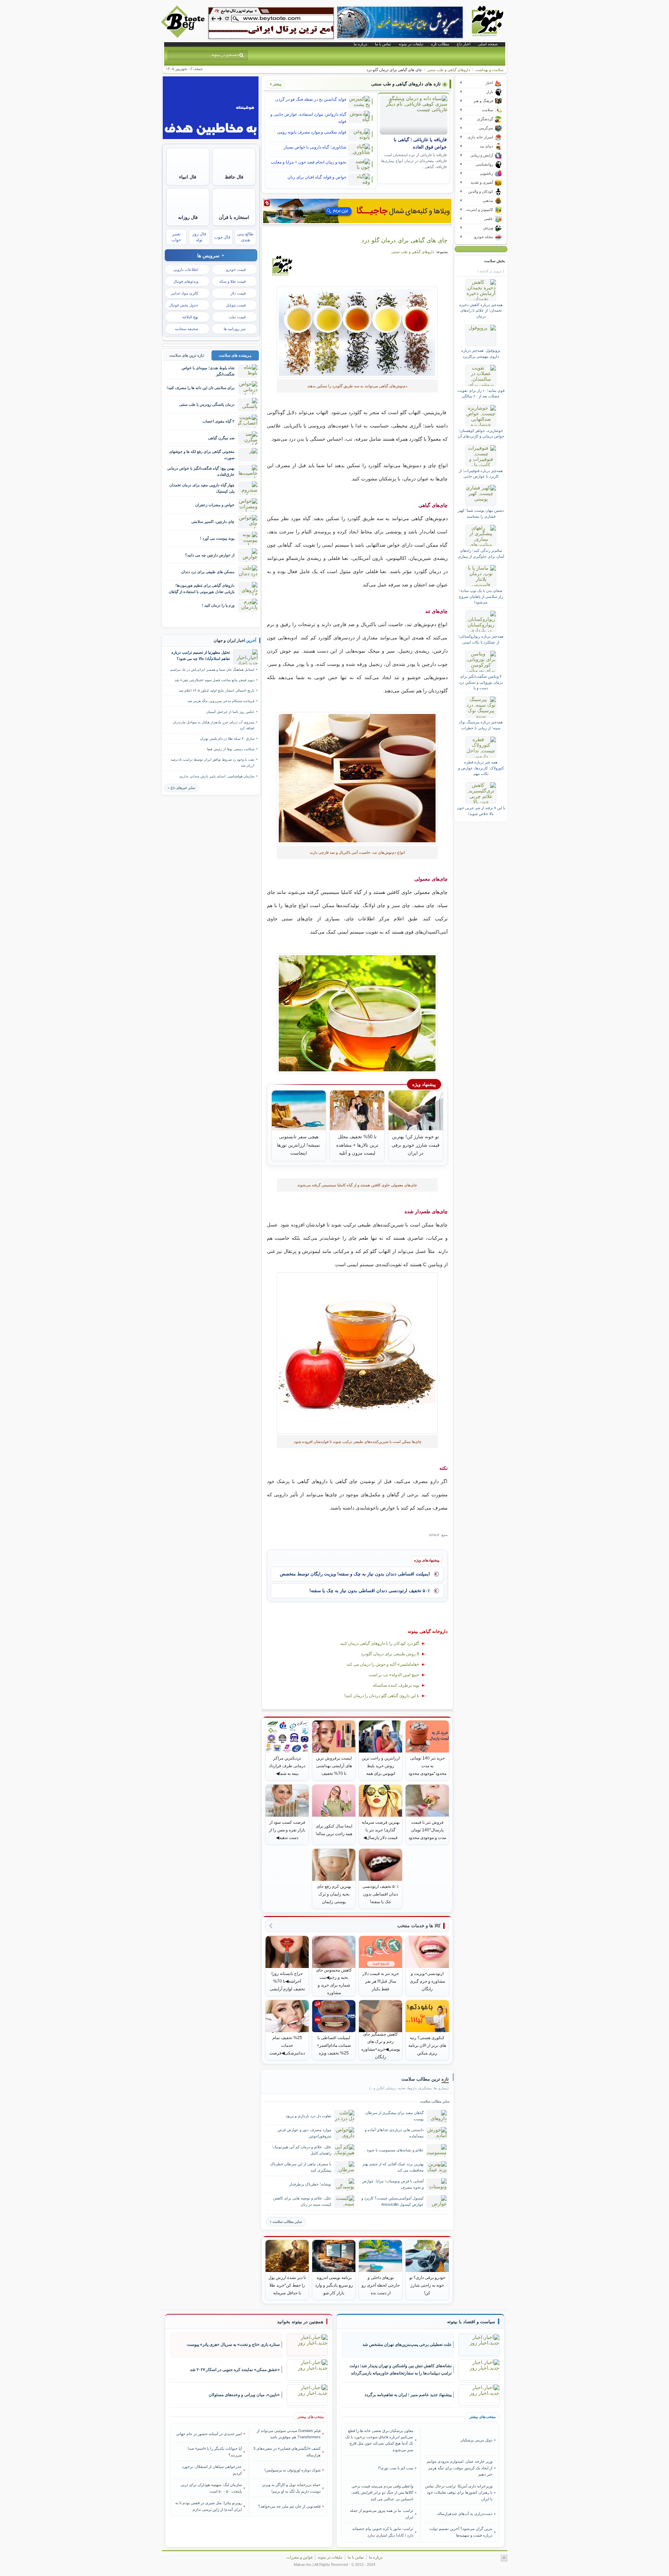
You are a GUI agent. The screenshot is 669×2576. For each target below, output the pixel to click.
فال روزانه (188, 217)
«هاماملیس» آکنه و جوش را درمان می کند (383, 1664)
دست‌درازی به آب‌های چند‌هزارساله (465, 2514)
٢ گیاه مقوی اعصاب (218, 421)
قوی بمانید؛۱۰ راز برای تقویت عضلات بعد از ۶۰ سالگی (481, 393)
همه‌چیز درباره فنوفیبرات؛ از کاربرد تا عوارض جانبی (481, 473)
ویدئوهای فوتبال (186, 281)
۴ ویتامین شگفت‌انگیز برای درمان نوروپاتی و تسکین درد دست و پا (481, 682)
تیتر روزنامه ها (235, 329)
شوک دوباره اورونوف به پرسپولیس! (293, 2470)
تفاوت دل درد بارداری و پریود (309, 2116)
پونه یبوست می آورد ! (217, 538)
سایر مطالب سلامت (287, 2222)
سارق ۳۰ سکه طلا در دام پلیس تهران (227, 739)
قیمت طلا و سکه (232, 281)
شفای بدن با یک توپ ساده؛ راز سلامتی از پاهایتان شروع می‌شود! (481, 596)
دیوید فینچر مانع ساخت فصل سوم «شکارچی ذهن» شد (214, 680)
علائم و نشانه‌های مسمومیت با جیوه (395, 2150)
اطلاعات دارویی (186, 269)
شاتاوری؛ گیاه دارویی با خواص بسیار (315, 147)
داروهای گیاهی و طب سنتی (449, 70)
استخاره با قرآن (234, 217)
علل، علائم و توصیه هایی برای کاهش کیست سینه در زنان (302, 2201)
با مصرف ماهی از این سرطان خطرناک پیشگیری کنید (301, 2167)
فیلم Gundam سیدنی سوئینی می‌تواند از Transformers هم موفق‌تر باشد (289, 2434)
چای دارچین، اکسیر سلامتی (213, 522)
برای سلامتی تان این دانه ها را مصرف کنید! (201, 388)
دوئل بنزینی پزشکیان (476, 2440)
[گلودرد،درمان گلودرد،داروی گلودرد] (357, 332)
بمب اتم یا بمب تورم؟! (396, 2468)
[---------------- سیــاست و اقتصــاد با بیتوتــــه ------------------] (471, 2322)
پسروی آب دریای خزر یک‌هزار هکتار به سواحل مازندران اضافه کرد (214, 725)
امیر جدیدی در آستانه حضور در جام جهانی (209, 2434)
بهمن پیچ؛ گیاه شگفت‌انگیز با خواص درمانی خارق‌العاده (201, 471)
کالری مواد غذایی (184, 293)
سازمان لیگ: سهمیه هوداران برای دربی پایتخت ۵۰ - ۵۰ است (211, 2488)
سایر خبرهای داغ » (181, 788)
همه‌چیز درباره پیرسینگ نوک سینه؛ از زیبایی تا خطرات (481, 725)
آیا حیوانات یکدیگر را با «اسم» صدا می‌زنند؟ (215, 2452)
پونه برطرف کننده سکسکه (396, 1685)
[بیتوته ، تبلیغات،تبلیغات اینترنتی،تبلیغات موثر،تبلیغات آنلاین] (271, 23)
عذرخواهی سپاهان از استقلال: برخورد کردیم (212, 2470)
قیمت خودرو (236, 269)
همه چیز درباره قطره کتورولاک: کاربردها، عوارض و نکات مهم (481, 768)
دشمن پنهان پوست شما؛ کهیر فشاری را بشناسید (481, 513)
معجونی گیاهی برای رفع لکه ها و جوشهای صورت (202, 454)
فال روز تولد (199, 237)
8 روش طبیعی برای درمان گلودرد (390, 1654)
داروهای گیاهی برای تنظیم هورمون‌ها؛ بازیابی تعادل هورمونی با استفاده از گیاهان (202, 588)
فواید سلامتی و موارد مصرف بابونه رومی (312, 132)
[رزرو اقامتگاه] (357, 211)
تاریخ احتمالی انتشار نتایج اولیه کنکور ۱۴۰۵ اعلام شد (217, 690)
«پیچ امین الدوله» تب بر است (394, 1675)
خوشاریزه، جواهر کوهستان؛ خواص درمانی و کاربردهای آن (481, 433)
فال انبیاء (188, 177)
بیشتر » (276, 84)
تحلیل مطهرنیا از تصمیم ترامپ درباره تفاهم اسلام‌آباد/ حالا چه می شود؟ (201, 655)
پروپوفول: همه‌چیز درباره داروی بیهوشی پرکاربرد (481, 353)
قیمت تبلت (237, 317)
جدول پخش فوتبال (184, 305)
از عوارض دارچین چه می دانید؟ (210, 555)
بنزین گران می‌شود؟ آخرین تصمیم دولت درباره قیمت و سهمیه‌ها (461, 2532)
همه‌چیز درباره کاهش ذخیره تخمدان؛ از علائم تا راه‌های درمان (481, 310)
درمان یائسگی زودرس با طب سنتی (207, 404)
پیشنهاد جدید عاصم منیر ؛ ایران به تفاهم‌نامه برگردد (408, 2395)
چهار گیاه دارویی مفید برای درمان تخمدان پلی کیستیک (202, 488)
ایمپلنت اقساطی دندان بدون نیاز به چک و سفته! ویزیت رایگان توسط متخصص (355, 1574)
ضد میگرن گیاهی (221, 438)
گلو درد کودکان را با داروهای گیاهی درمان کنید (380, 1643)
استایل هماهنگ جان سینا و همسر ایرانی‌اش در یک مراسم (212, 670)
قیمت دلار (238, 293)
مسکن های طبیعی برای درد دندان (208, 572)
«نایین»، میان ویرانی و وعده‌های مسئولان (244, 2395)
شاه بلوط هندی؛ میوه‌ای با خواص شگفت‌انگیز (208, 371)
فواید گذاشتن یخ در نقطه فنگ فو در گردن (311, 99)
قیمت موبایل (236, 305)
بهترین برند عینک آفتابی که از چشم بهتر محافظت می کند (393, 2167)
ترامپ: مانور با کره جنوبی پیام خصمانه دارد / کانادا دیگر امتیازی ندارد (383, 2532)
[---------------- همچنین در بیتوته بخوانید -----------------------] (300, 2322)
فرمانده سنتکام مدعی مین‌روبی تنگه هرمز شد (221, 701)
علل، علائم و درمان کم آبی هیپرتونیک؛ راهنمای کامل (302, 2150)
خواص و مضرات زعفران (215, 505)
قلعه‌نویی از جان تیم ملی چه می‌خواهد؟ (289, 2506)
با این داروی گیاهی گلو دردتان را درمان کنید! (382, 1696)
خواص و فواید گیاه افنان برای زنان (317, 177)
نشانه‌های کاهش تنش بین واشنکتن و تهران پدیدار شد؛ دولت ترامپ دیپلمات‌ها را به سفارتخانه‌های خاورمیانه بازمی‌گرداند (401, 2369)
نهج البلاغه (190, 317)
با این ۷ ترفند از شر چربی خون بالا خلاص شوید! (481, 811)
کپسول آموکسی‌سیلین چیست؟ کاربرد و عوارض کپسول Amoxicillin (393, 2201)
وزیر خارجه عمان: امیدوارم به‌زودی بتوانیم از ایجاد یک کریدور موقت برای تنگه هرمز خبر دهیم (459, 2468)
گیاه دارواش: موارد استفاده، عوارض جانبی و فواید (308, 118)
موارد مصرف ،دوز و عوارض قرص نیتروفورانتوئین (304, 2133)
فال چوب (222, 237)
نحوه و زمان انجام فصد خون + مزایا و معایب (309, 162)
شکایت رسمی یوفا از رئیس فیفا (231, 749)
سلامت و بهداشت (489, 70)
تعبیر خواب (176, 237)
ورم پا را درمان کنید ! (218, 605)
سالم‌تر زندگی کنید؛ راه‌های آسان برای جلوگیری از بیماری (481, 553)
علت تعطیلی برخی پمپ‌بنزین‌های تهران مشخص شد (407, 2345)
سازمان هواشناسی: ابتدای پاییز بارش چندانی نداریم (217, 776)
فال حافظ (234, 177)
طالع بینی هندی (245, 237)
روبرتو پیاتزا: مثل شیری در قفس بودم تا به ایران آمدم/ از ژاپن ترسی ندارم (209, 2506)
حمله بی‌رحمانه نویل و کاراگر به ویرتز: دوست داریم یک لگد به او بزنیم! (291, 2488)
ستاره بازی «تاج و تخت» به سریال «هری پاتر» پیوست (233, 2345)
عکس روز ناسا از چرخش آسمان (230, 712)
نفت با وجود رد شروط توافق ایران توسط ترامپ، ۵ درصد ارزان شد (213, 762)
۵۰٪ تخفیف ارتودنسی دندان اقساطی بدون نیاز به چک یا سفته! (370, 1591)
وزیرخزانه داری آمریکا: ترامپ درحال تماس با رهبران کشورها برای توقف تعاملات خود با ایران (459, 2493)
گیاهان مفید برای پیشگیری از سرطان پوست (394, 2116)
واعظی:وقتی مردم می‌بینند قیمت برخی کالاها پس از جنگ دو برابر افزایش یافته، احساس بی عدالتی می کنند (382, 2493)
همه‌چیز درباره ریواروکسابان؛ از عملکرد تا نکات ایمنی (481, 639)
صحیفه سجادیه (187, 329)
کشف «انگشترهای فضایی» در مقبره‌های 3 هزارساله (287, 2452)
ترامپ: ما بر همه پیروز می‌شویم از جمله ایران (382, 2514)
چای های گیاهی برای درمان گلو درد (405, 240)
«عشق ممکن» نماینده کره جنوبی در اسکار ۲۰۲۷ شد (235, 2370)
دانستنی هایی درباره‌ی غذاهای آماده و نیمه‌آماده (394, 2133)
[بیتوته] (184, 36)
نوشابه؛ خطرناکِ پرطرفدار (310, 2184)
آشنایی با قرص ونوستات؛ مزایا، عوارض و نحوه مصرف (393, 2184)
